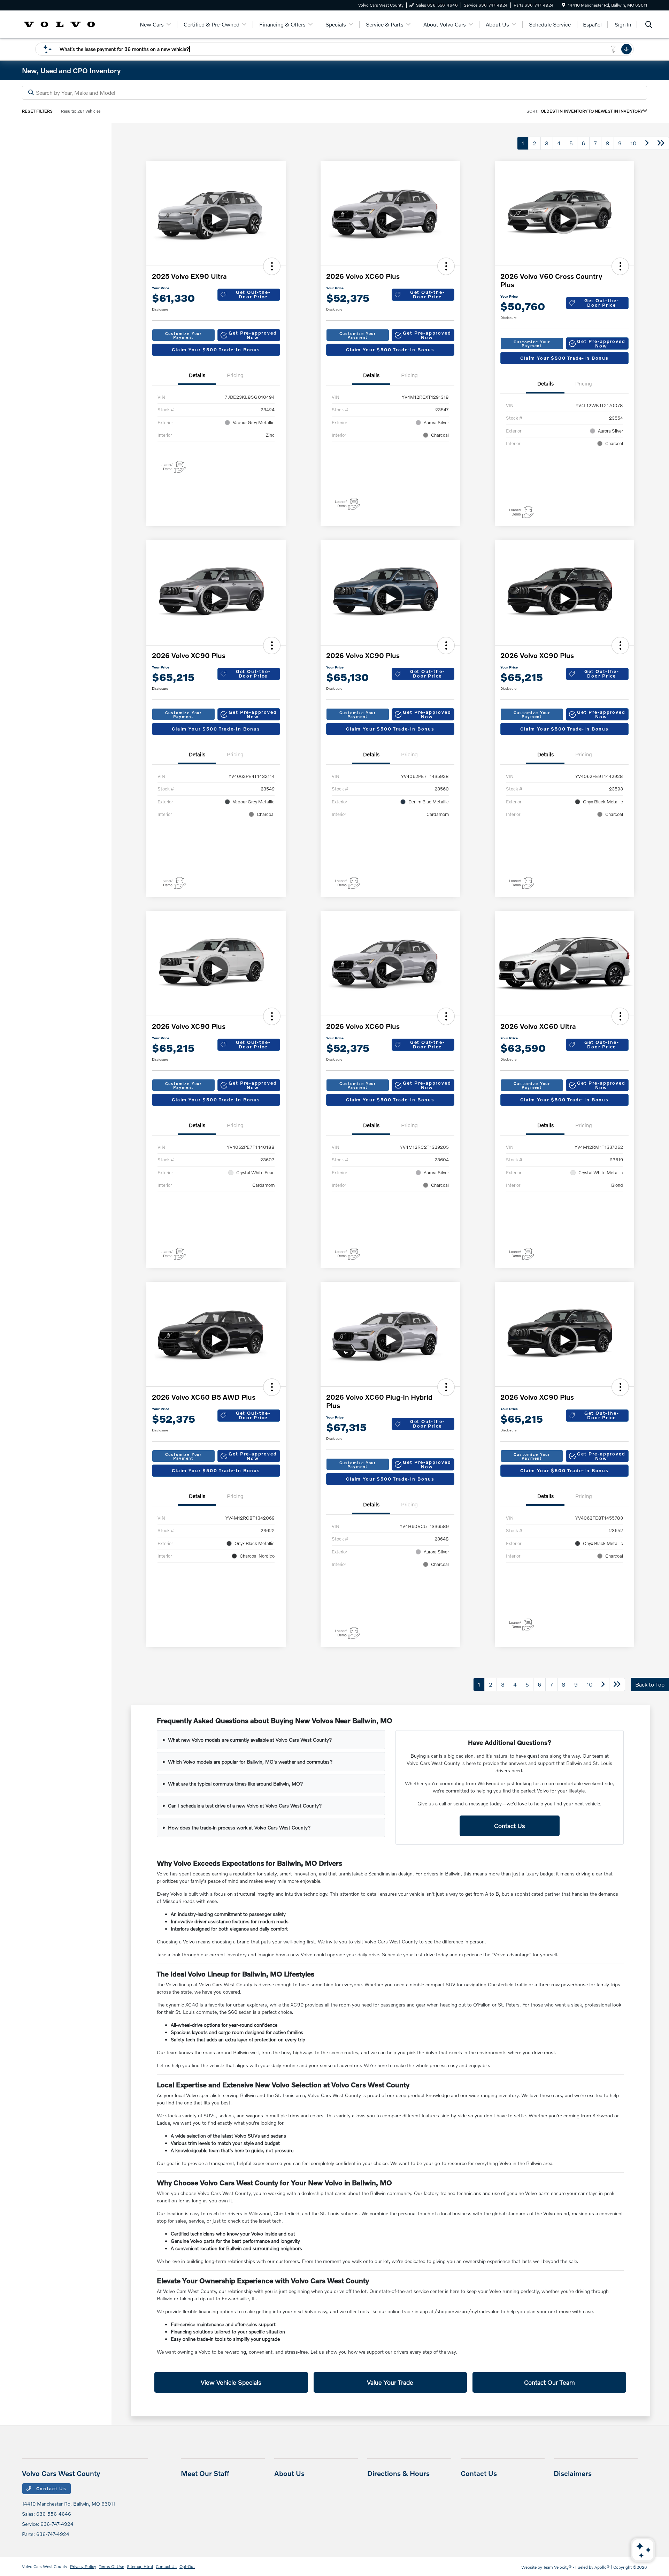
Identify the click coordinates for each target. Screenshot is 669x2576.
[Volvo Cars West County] (59, 24)
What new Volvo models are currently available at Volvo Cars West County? (250, 1740)
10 (633, 143)
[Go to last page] (661, 143)
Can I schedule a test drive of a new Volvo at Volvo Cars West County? (245, 1806)
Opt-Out (187, 2566)
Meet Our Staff (205, 2473)
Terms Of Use (111, 2566)
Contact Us (510, 1826)
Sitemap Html (140, 2566)
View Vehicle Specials (231, 2382)
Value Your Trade (390, 2382)
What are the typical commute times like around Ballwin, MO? (236, 1784)
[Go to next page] (647, 143)
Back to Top (650, 1684)
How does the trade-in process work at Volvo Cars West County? (239, 1828)
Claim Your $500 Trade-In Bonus (216, 350)
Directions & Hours (398, 2473)
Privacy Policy (83, 2566)
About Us (289, 2473)
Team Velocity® (557, 2567)
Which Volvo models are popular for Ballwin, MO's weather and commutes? (250, 1762)
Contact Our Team (549, 2382)
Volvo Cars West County (45, 2566)
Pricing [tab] (235, 375)
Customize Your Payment (183, 335)
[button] (272, 266)
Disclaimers (573, 2473)
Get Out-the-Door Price (253, 294)
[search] (649, 25)
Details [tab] (197, 375)
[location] (564, 5)
